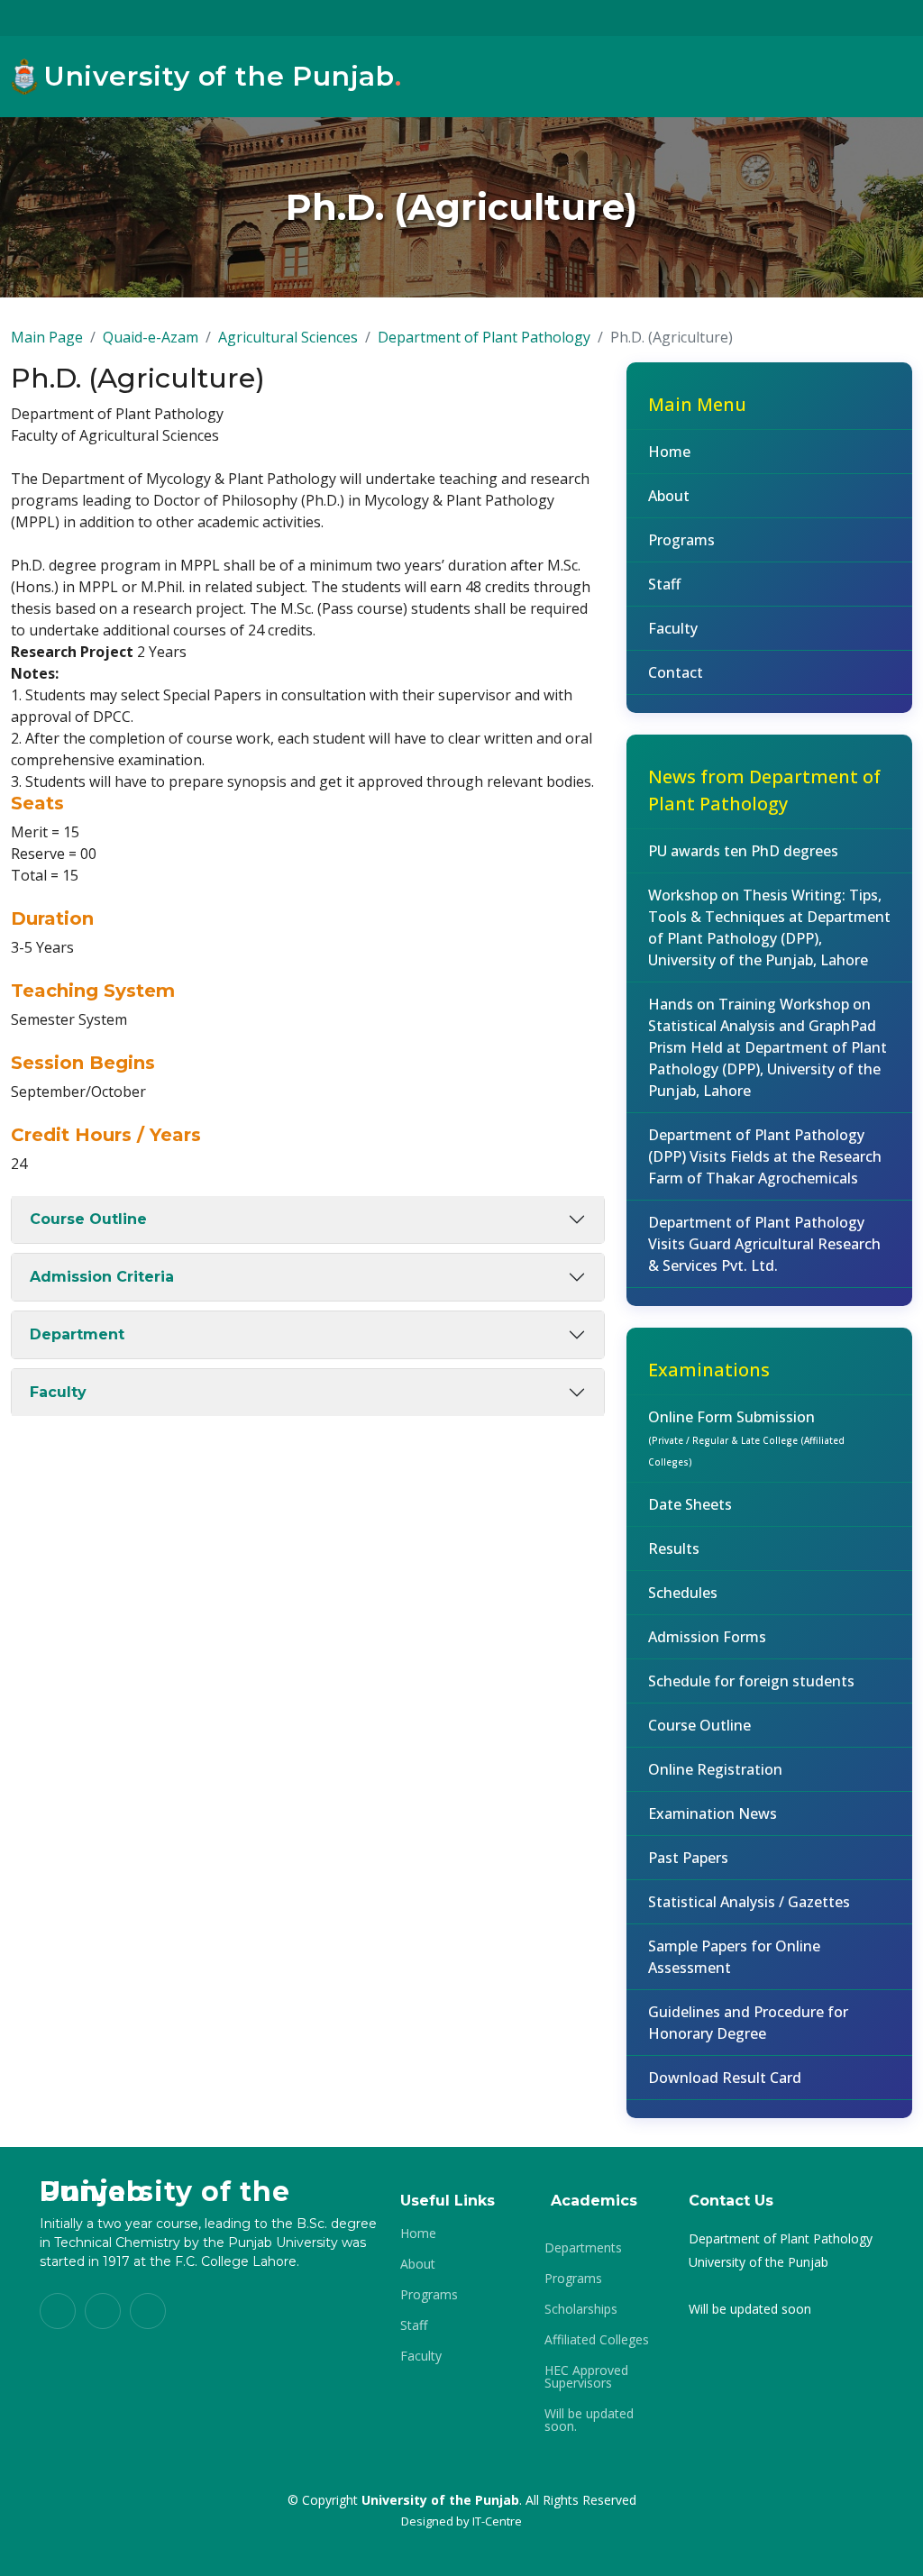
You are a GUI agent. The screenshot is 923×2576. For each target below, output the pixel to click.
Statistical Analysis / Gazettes (749, 1902)
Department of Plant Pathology (484, 337)
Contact (676, 672)
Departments (583, 2248)
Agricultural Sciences (288, 337)
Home (669, 452)
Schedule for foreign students (751, 1681)
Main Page (47, 337)
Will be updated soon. (589, 2420)
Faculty (58, 1392)
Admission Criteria (102, 1277)
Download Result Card (725, 2078)
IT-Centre (497, 2521)
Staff (664, 584)
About (669, 496)
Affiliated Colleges (597, 2340)
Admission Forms (707, 1637)
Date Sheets (690, 1504)
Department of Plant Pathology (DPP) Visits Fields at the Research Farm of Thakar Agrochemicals (765, 1156)
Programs (681, 540)
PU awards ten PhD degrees (743, 851)
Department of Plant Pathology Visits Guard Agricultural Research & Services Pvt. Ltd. (764, 1244)
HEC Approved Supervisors (586, 2377)
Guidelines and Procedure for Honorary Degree (748, 2023)
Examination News (713, 1813)
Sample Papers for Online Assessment (734, 1957)
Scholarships (581, 2309)
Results (674, 1548)
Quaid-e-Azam (151, 337)
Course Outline (88, 1219)
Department (77, 1334)
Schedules (683, 1593)
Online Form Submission (746, 1438)
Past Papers (688, 1858)
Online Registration (715, 1769)
